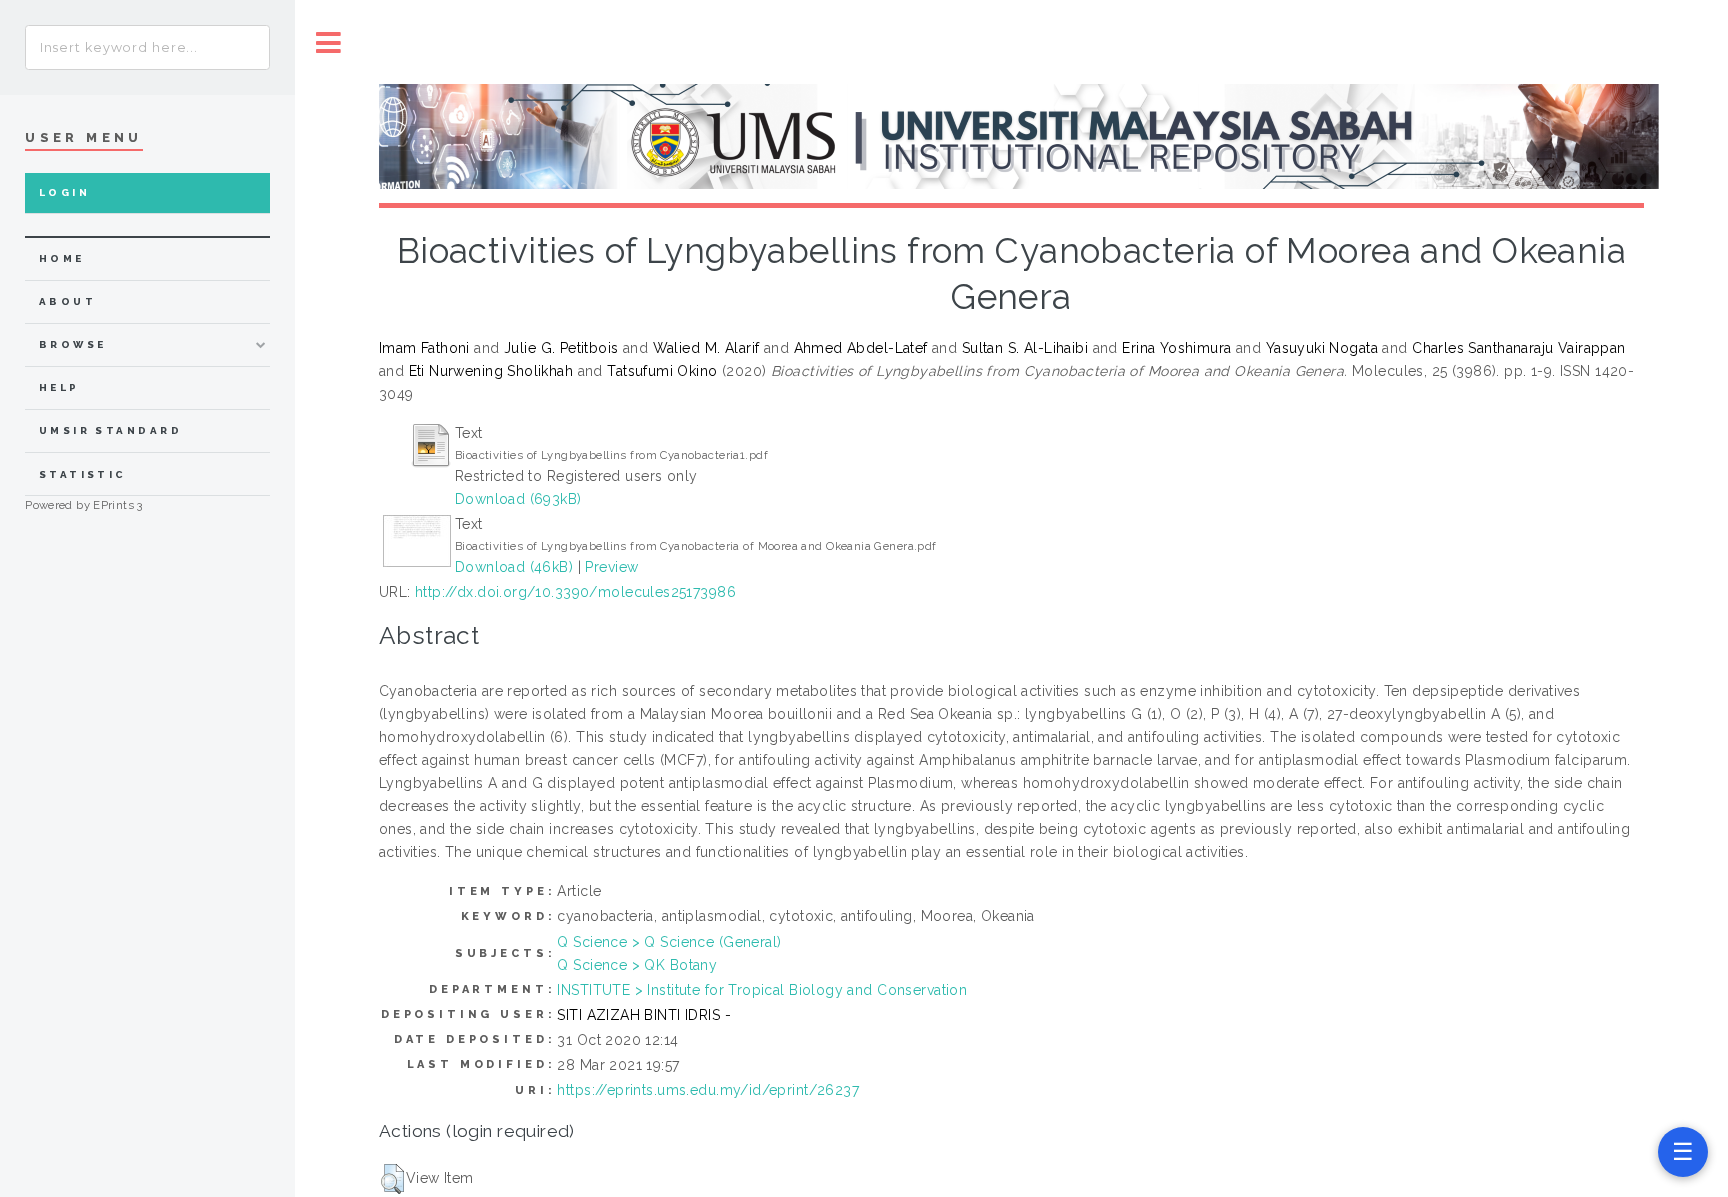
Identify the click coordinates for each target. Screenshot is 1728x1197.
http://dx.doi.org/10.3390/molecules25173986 (575, 592)
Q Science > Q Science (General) (669, 942)
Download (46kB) (514, 567)
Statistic (83, 474)
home (62, 258)
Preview (611, 567)
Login (64, 192)
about (67, 301)
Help (59, 387)
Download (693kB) (518, 499)
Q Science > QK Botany (637, 965)
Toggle (329, 42)
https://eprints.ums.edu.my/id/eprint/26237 (708, 1090)
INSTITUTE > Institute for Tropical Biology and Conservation (762, 990)
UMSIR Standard (111, 430)
